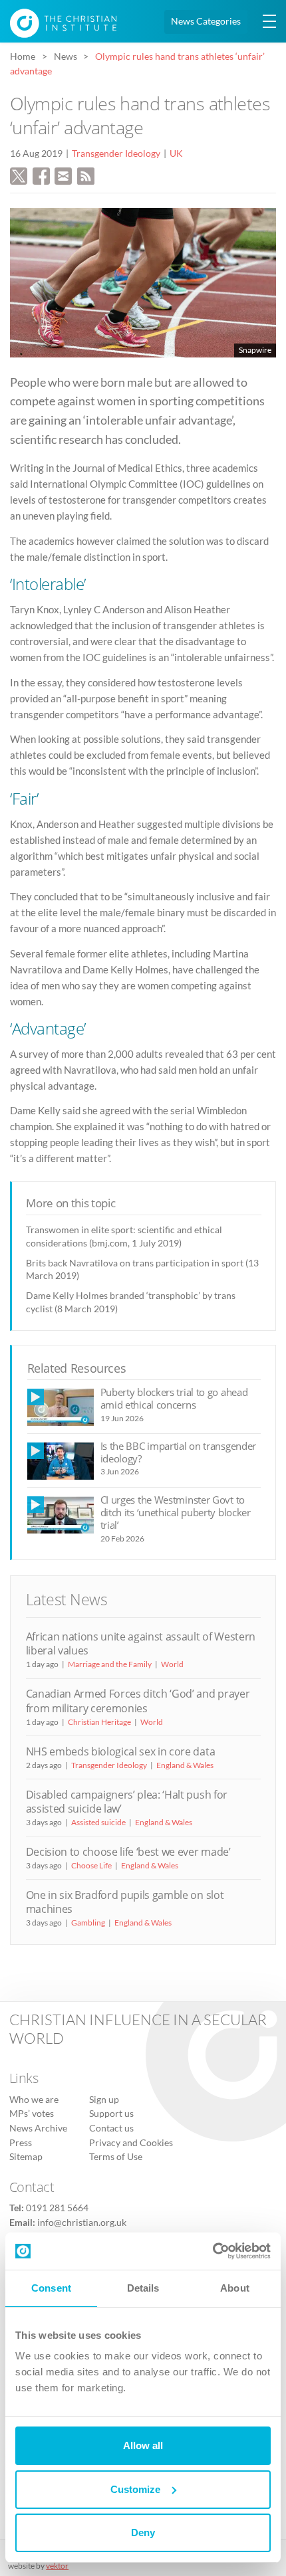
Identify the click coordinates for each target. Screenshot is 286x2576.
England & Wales (185, 1765)
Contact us (111, 2128)
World (172, 1664)
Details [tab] (143, 2288)
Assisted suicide (98, 1822)
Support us (111, 2114)
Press (21, 2143)
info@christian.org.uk (82, 2223)
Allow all (143, 2445)
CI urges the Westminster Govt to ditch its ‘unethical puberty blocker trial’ (176, 1513)
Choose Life (91, 1865)
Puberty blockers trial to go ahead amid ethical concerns (174, 1398)
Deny (143, 2532)
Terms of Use (116, 2157)
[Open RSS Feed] (86, 174)
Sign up (104, 2100)
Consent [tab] (51, 2288)
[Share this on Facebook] (41, 174)
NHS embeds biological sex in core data (121, 1751)
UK (176, 153)
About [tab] (235, 2288)
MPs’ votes (32, 2114)
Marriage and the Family (110, 1664)
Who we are (34, 2100)
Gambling (88, 1923)
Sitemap (26, 2157)
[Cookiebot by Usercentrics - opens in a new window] (213, 2251)
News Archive (38, 2128)
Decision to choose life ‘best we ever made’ (128, 1852)
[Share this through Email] (63, 174)
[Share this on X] (19, 174)
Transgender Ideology (116, 153)
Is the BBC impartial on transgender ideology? (179, 1452)
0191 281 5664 (57, 2208)
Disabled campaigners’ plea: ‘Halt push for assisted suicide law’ (127, 1802)
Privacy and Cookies (131, 2143)
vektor (57, 2566)
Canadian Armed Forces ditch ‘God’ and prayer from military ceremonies (138, 1701)
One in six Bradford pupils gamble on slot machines (125, 1902)
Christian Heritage (99, 1722)
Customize (135, 2489)
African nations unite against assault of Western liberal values (141, 1643)
